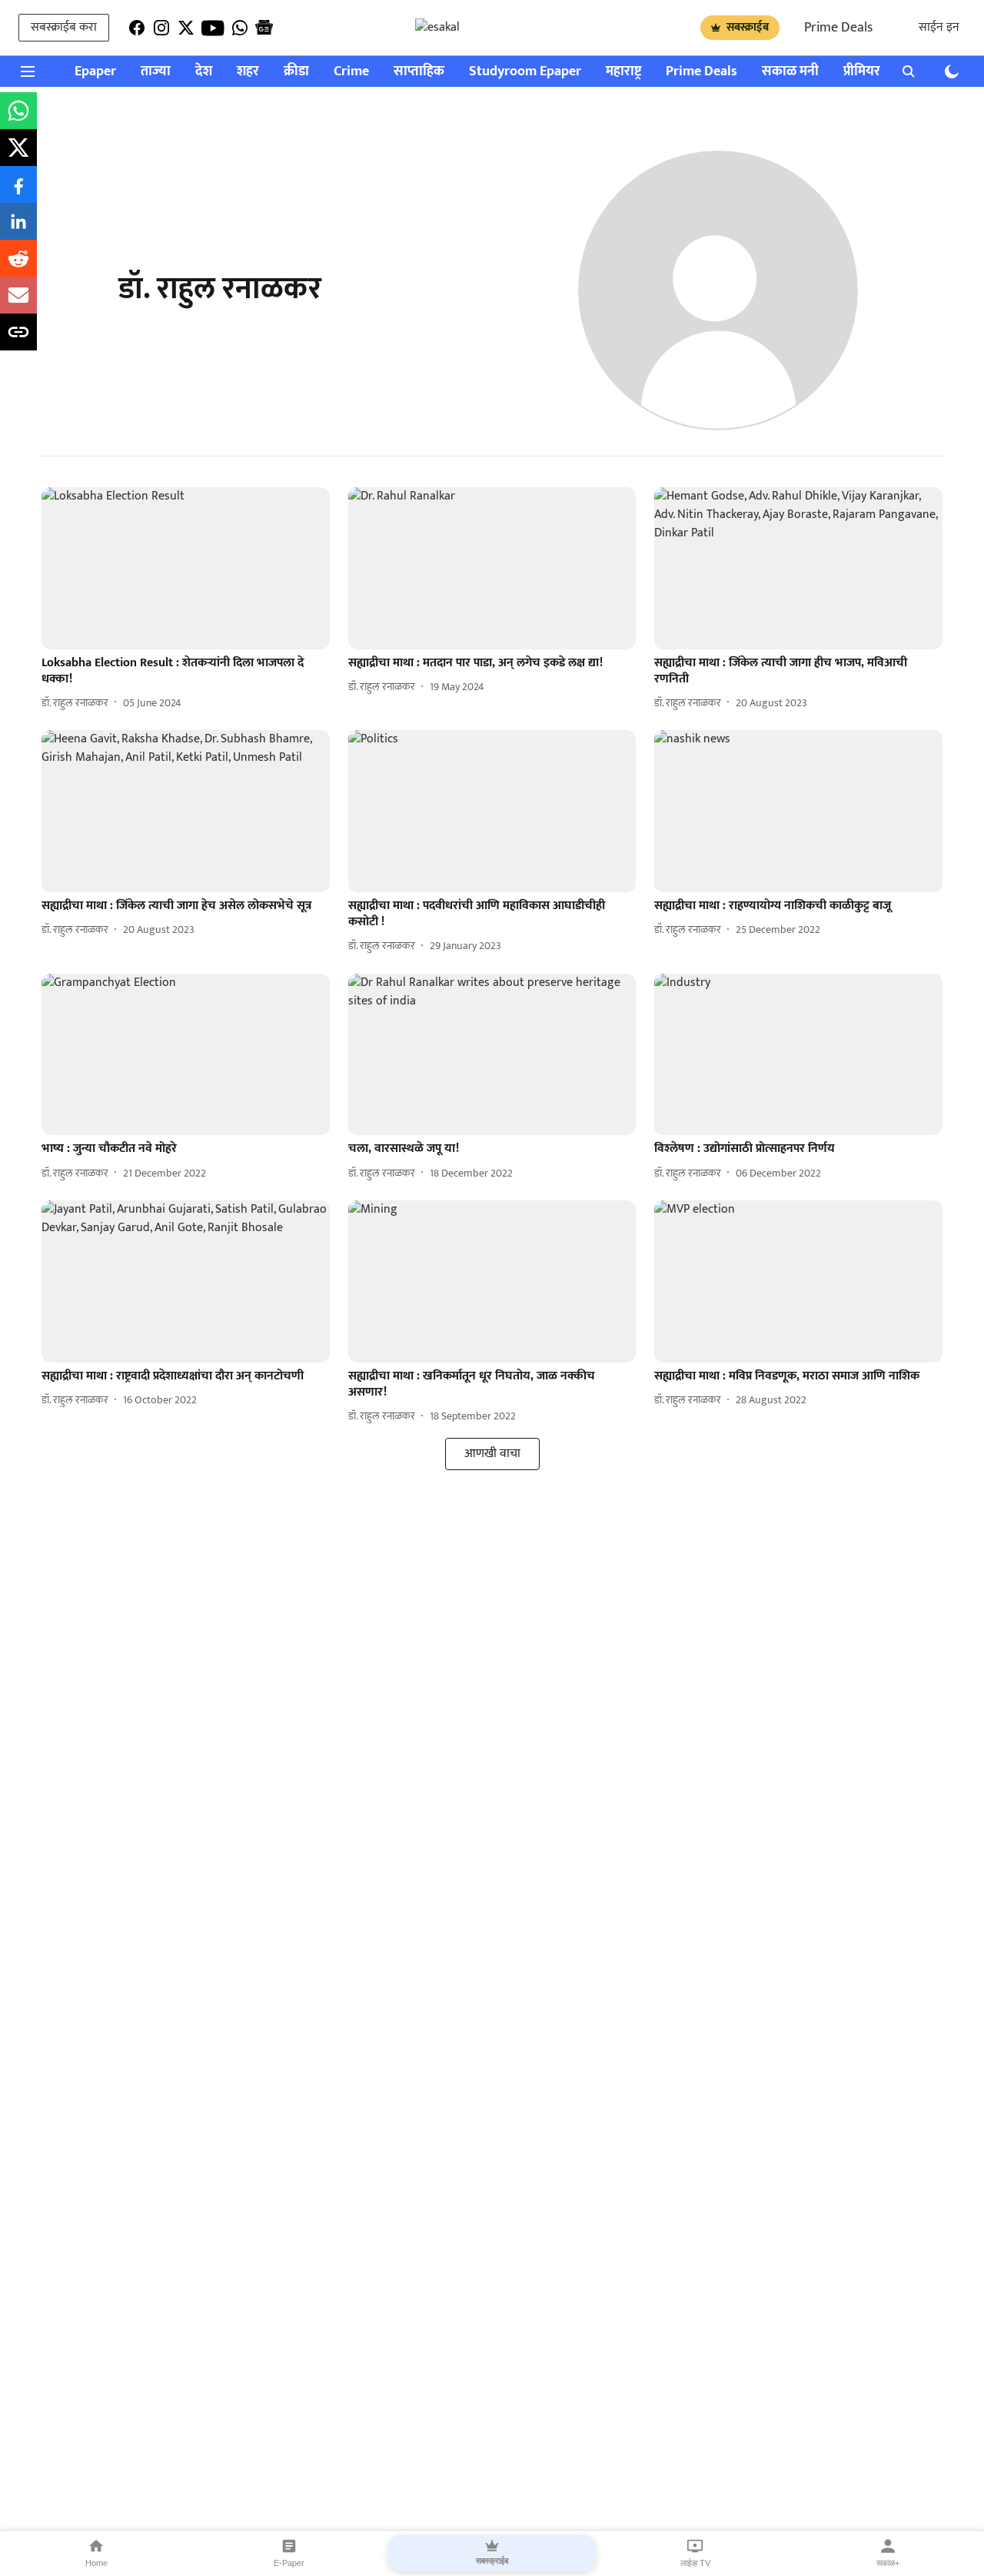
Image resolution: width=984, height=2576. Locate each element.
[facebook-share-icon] (18, 193)
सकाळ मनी (790, 72)
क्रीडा (296, 72)
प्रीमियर (862, 72)
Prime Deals (838, 28)
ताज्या (156, 72)
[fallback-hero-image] (186, 568)
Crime (351, 72)
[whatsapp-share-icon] (18, 120)
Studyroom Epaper (525, 72)
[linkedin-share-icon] (18, 230)
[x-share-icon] (18, 156)
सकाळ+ (888, 2563)
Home (96, 2563)
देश (204, 72)
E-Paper (289, 2563)
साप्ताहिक (419, 72)
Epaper (95, 72)
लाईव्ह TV (695, 2563)
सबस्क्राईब (748, 27)
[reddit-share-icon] (18, 267)
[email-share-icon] (18, 304)
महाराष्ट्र (623, 72)
